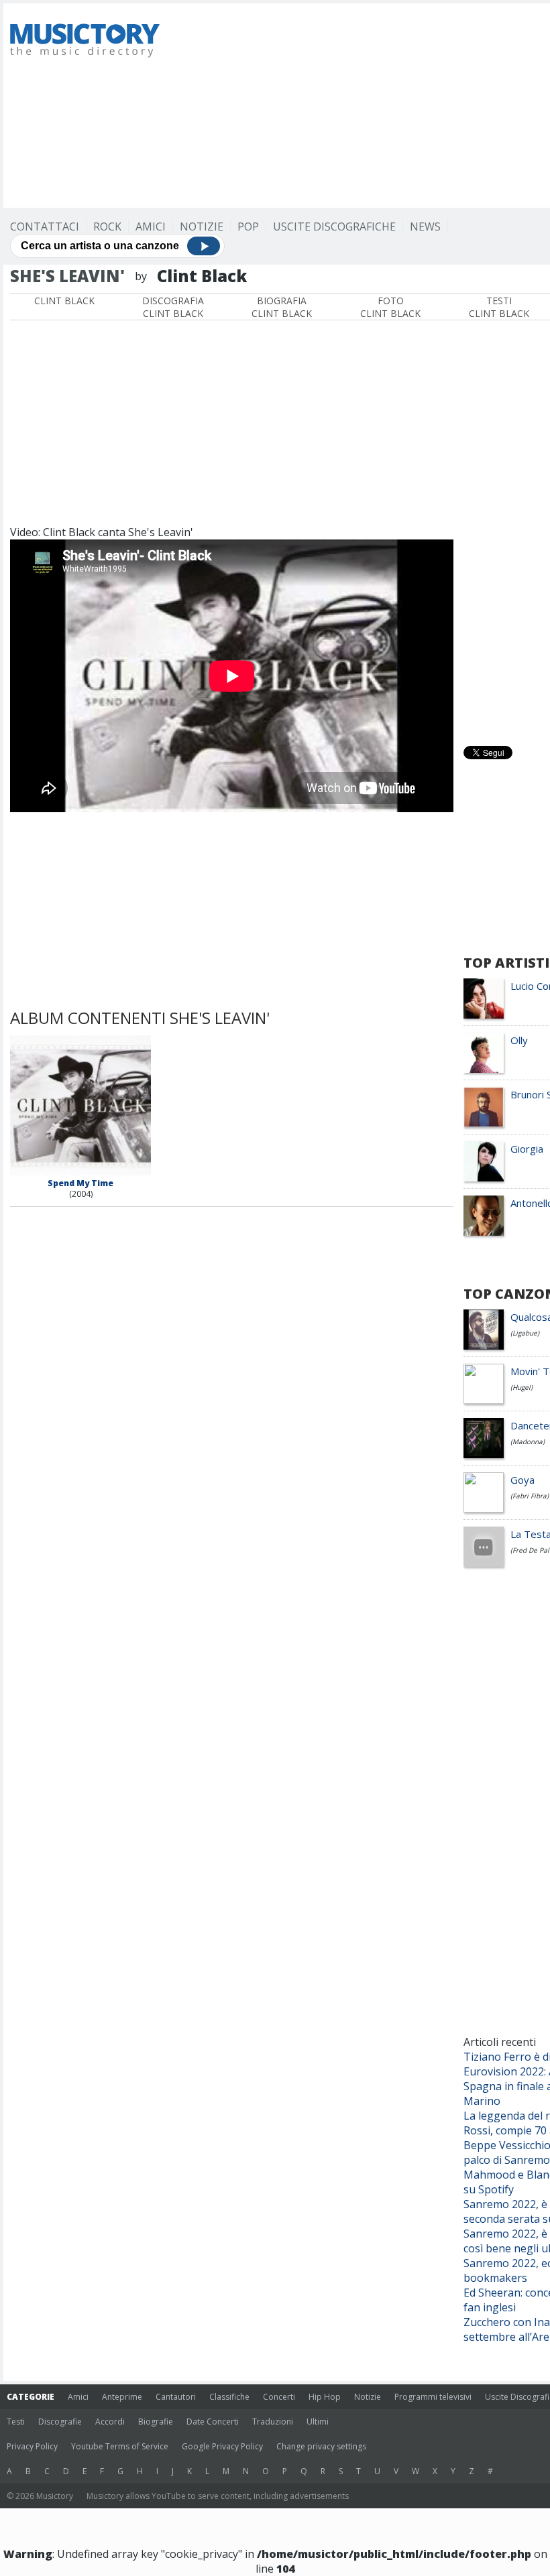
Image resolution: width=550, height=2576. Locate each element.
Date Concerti (213, 2422)
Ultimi (318, 2422)
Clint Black (64, 301)
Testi (16, 2422)
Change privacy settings (321, 2446)
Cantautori (176, 2397)
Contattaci (45, 227)
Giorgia (527, 1149)
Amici (151, 227)
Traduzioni (273, 2422)
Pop (248, 227)
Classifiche (229, 2397)
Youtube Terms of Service (120, 2446)
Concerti (279, 2397)
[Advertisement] (363, 104)
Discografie (60, 2422)
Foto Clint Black (390, 307)
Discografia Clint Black (173, 307)
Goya (522, 1480)
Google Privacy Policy (222, 2446)
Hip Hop (325, 2397)
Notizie (202, 227)
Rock (107, 227)
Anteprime (122, 2397)
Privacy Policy (32, 2446)
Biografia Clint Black (282, 307)
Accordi (110, 2422)
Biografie (156, 2422)
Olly (519, 1040)
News (425, 227)
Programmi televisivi (433, 2397)
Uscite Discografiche (334, 227)
